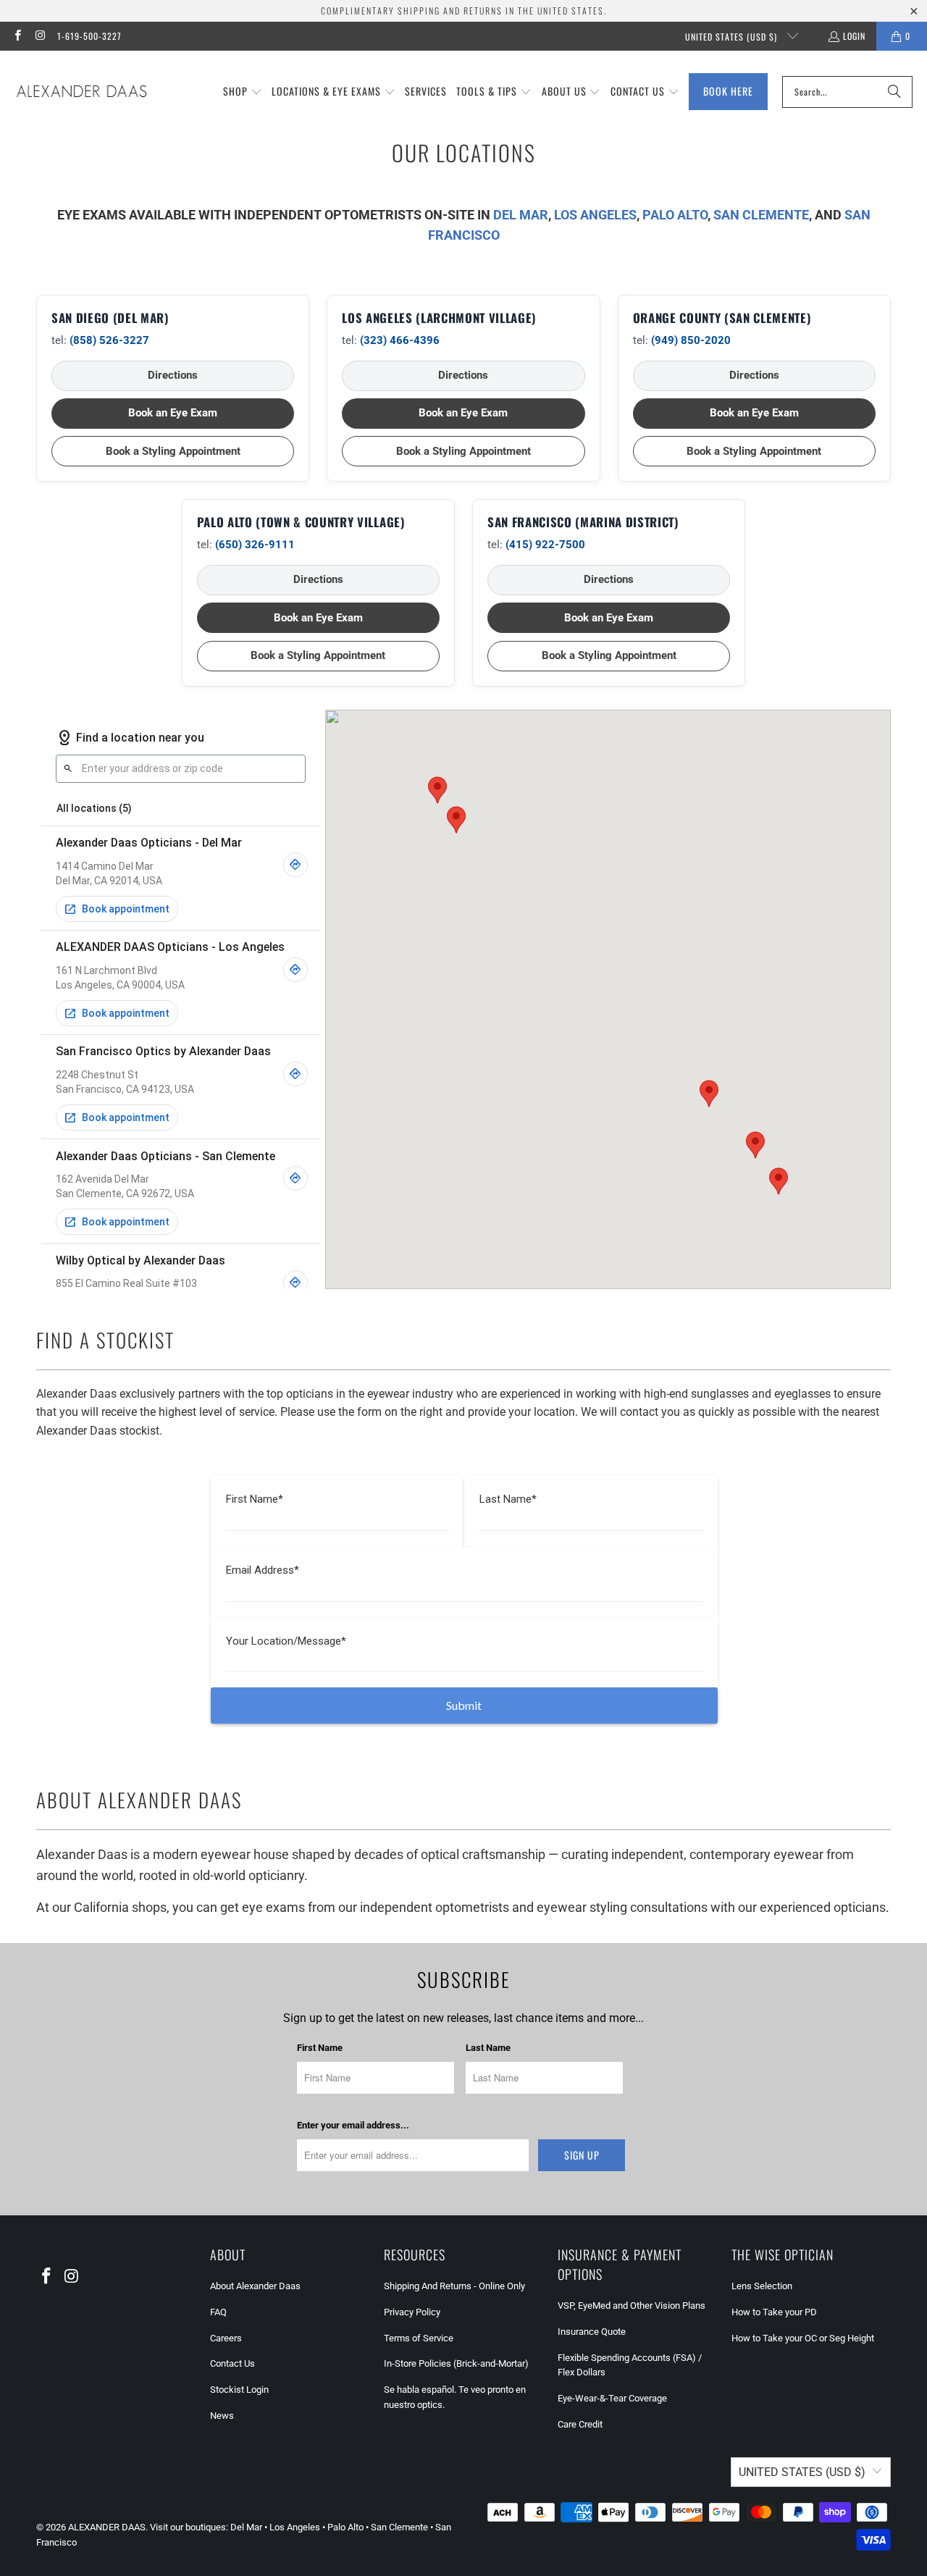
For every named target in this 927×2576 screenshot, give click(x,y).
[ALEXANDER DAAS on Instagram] (39, 36)
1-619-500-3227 (89, 36)
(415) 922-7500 (545, 545)
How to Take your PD (774, 2312)
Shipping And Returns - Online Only (454, 2286)
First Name (320, 2048)
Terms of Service (419, 2338)
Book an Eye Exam (173, 413)
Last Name (488, 2048)
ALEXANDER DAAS (107, 2527)
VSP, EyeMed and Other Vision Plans (632, 2306)
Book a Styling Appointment (173, 451)
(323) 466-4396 (400, 340)
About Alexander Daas (255, 2286)
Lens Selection (762, 2286)
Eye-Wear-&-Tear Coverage (612, 2398)
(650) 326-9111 (255, 545)
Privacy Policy (412, 2312)
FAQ (218, 2312)
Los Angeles (295, 2527)
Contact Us (232, 2363)
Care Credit (580, 2424)
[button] (243, 92)
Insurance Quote (592, 2332)
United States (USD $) (733, 37)
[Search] (894, 92)
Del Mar (246, 2527)
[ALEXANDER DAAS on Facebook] (17, 36)
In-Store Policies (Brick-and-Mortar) (456, 2363)
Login (854, 36)
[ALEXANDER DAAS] (81, 92)
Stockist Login (239, 2390)
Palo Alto (345, 2527)
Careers (226, 2338)
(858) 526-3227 (109, 340)
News (222, 2416)
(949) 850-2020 (691, 340)
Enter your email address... (353, 2125)
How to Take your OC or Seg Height (803, 2338)
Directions (173, 375)
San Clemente (399, 2527)
